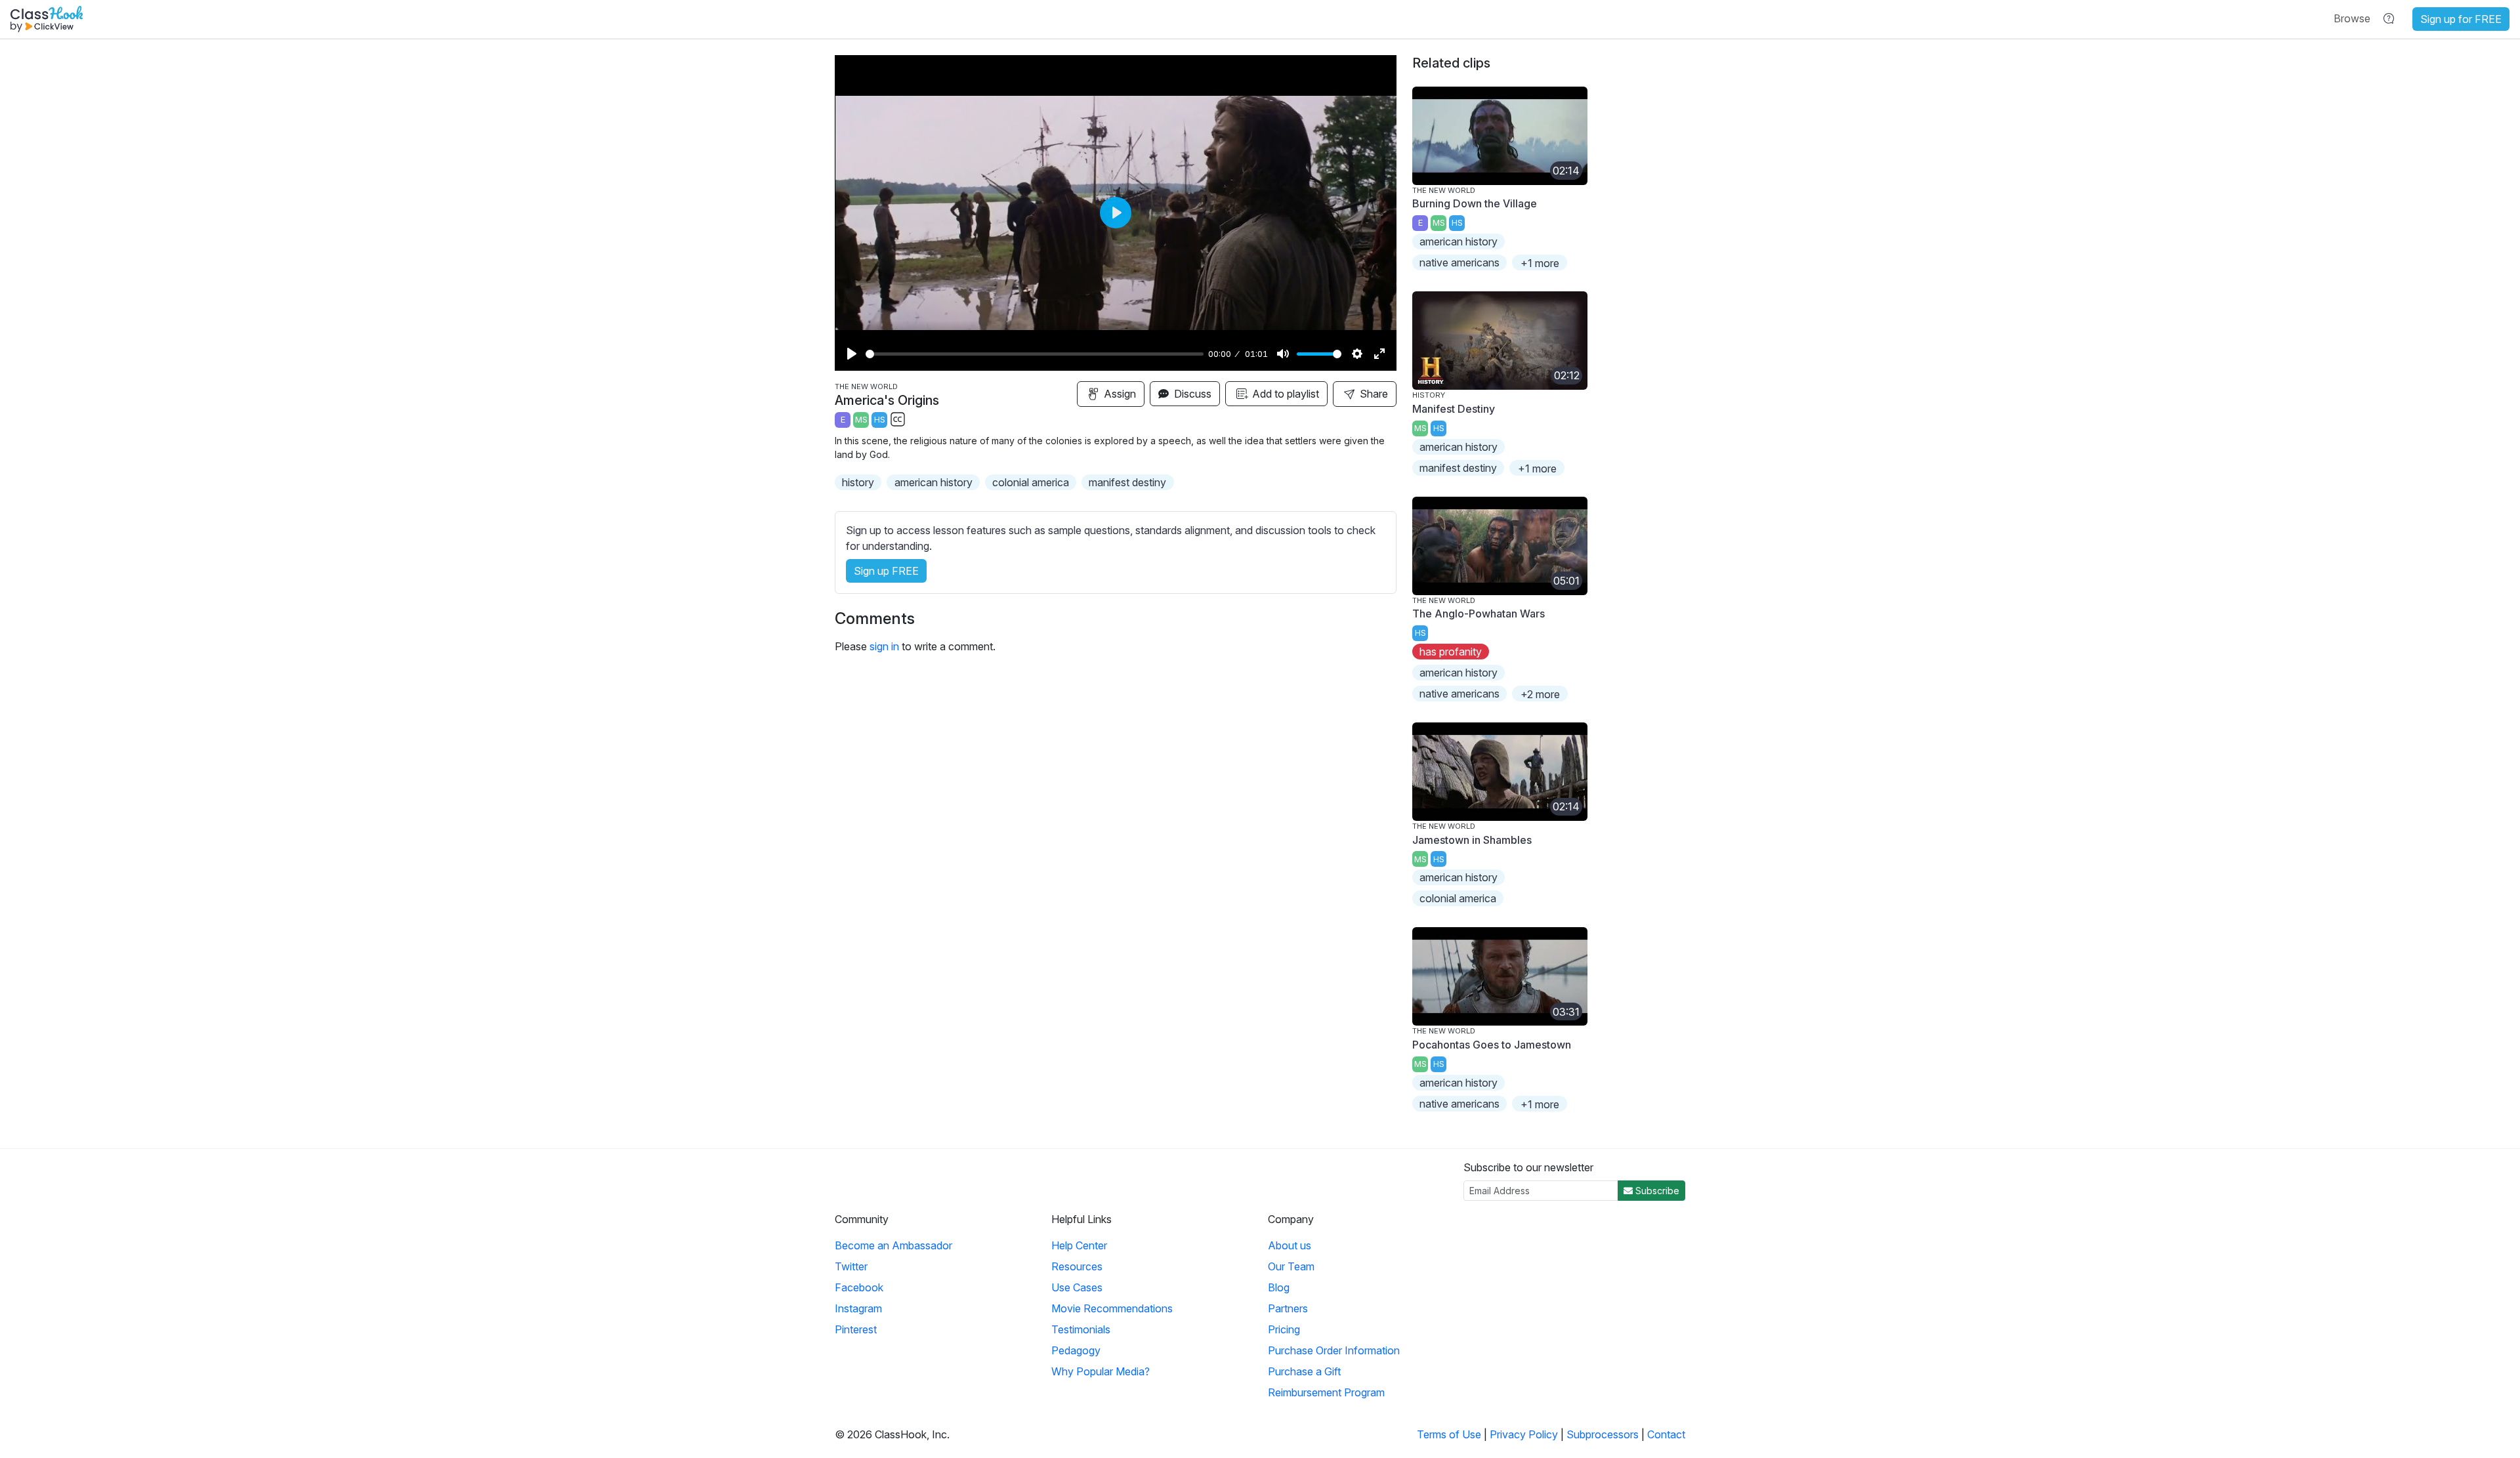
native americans (1459, 262)
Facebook (859, 1287)
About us (1290, 1245)
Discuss (1191, 394)
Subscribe (1656, 1191)
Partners (1288, 1308)
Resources (1077, 1266)
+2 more (1540, 694)
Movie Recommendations (1112, 1308)
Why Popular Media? (1101, 1371)
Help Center (1079, 1245)
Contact (1666, 1434)
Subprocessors (1603, 1434)
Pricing (1284, 1329)
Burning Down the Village (1475, 203)
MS (861, 420)
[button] (2352, 18)
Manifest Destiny (1454, 409)
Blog (1279, 1287)
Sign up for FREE (2461, 19)
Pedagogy (1076, 1350)
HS (880, 420)
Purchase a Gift (1304, 1371)
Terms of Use (1449, 1434)
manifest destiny (1127, 482)
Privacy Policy (1524, 1434)
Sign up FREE (886, 571)
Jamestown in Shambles (1472, 840)
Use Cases (1077, 1287)
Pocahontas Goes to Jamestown (1492, 1045)
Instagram (858, 1308)
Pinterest (856, 1329)
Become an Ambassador (893, 1245)
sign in (884, 646)
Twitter (851, 1266)
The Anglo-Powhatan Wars (1479, 614)
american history (934, 482)
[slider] (1035, 354)
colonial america (1031, 482)
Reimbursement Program (1326, 1392)
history (858, 482)
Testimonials (1081, 1329)
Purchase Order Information (1334, 1350)
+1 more (1540, 263)
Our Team (1291, 1266)
